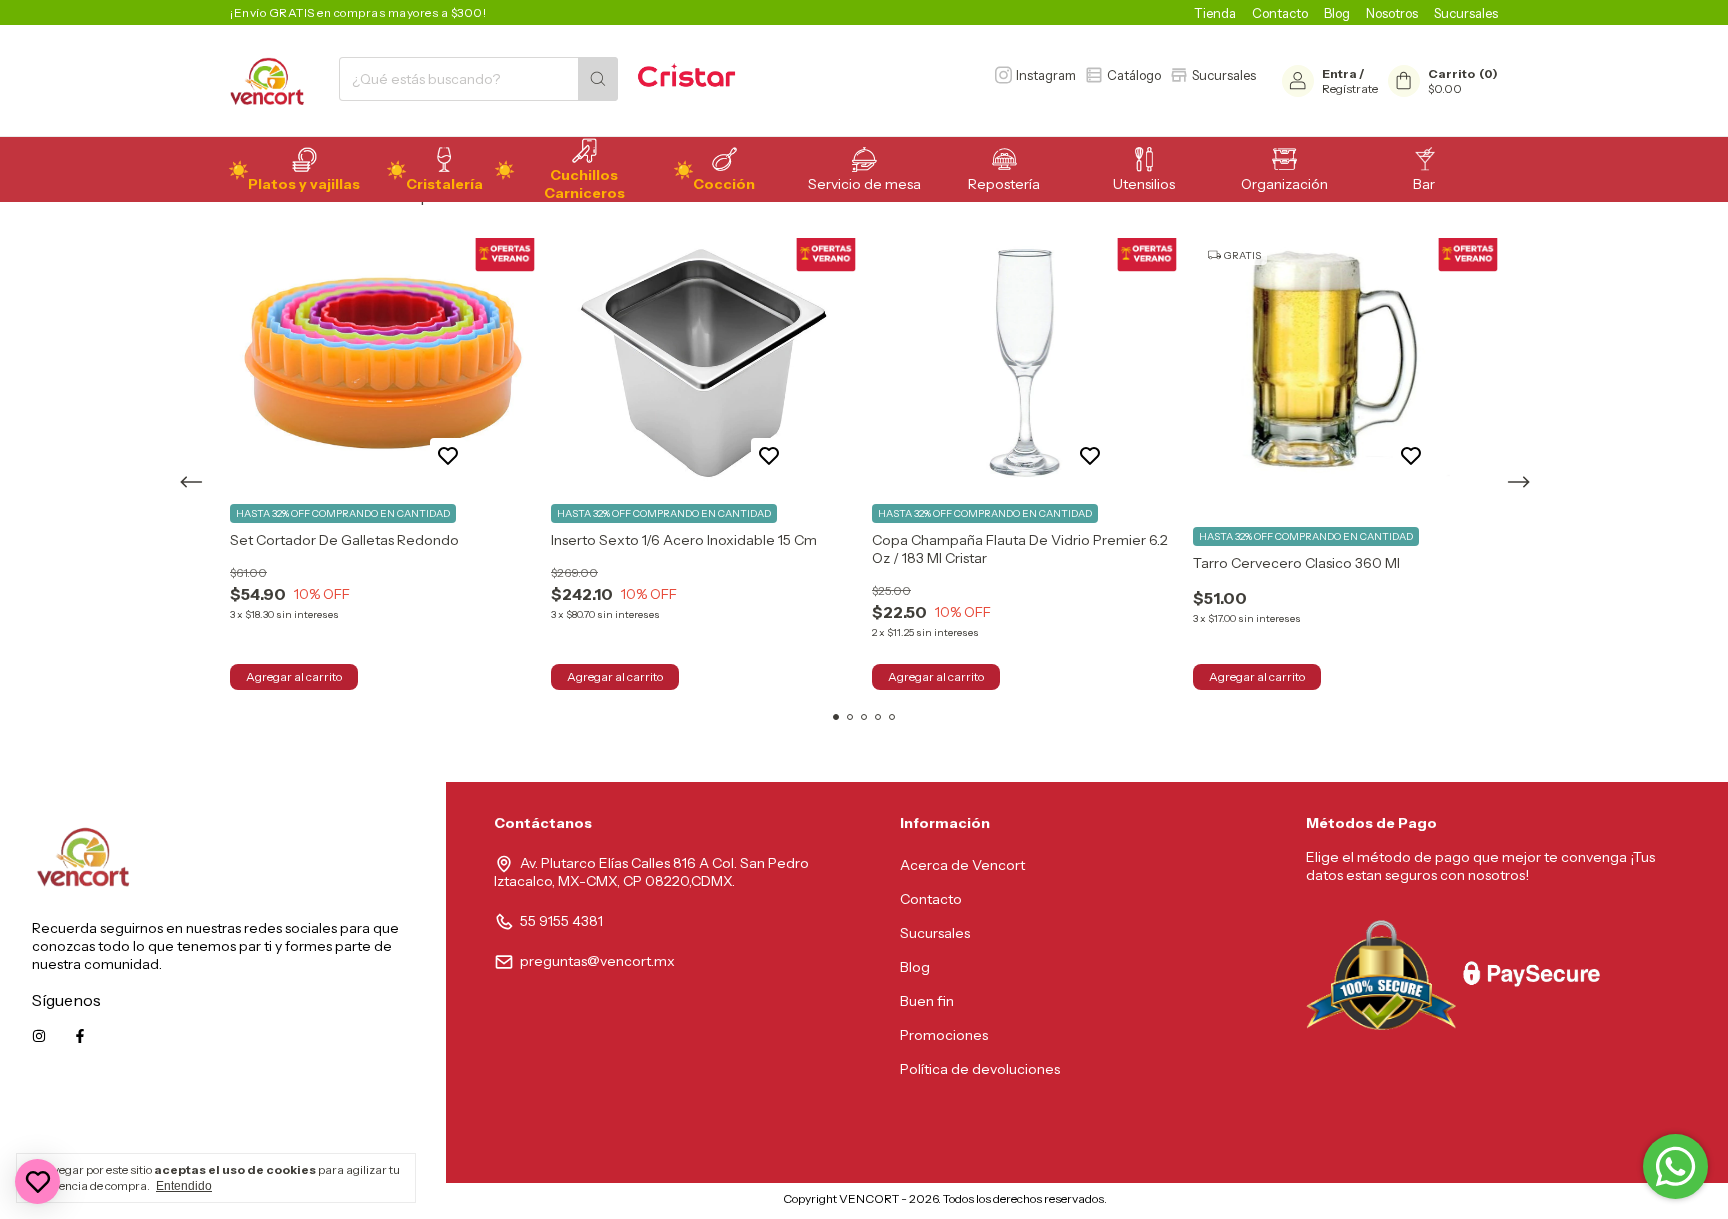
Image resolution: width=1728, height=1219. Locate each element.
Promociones (944, 1035)
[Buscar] (598, 79)
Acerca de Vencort (962, 865)
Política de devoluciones (980, 1069)
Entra (1339, 73)
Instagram (1046, 75)
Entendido (184, 1186)
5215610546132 (364, 1126)
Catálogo (1134, 75)
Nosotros (1392, 13)
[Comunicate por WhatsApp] (1675, 1166)
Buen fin (927, 1001)
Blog (1337, 13)
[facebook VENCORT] (80, 1036)
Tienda (1215, 13)
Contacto (1280, 13)
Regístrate (1350, 88)
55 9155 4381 (561, 921)
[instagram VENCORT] (39, 1036)
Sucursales (1466, 13)
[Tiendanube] (699, 1203)
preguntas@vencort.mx (597, 961)
